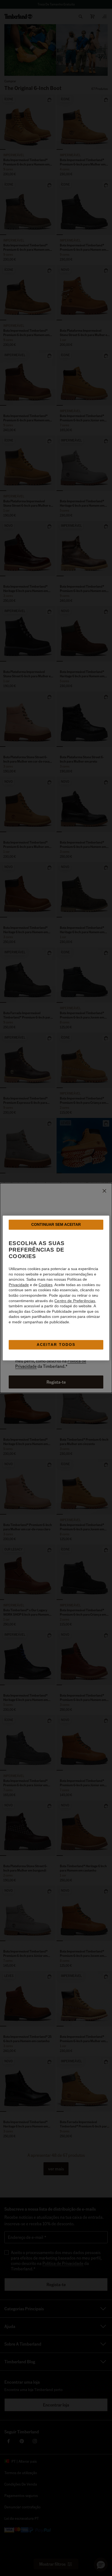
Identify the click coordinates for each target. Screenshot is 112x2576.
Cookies (46, 1285)
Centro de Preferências (75, 1301)
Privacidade (19, 1285)
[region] (56, 1288)
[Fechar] (104, 1191)
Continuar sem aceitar (56, 1224)
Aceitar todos (56, 1345)
